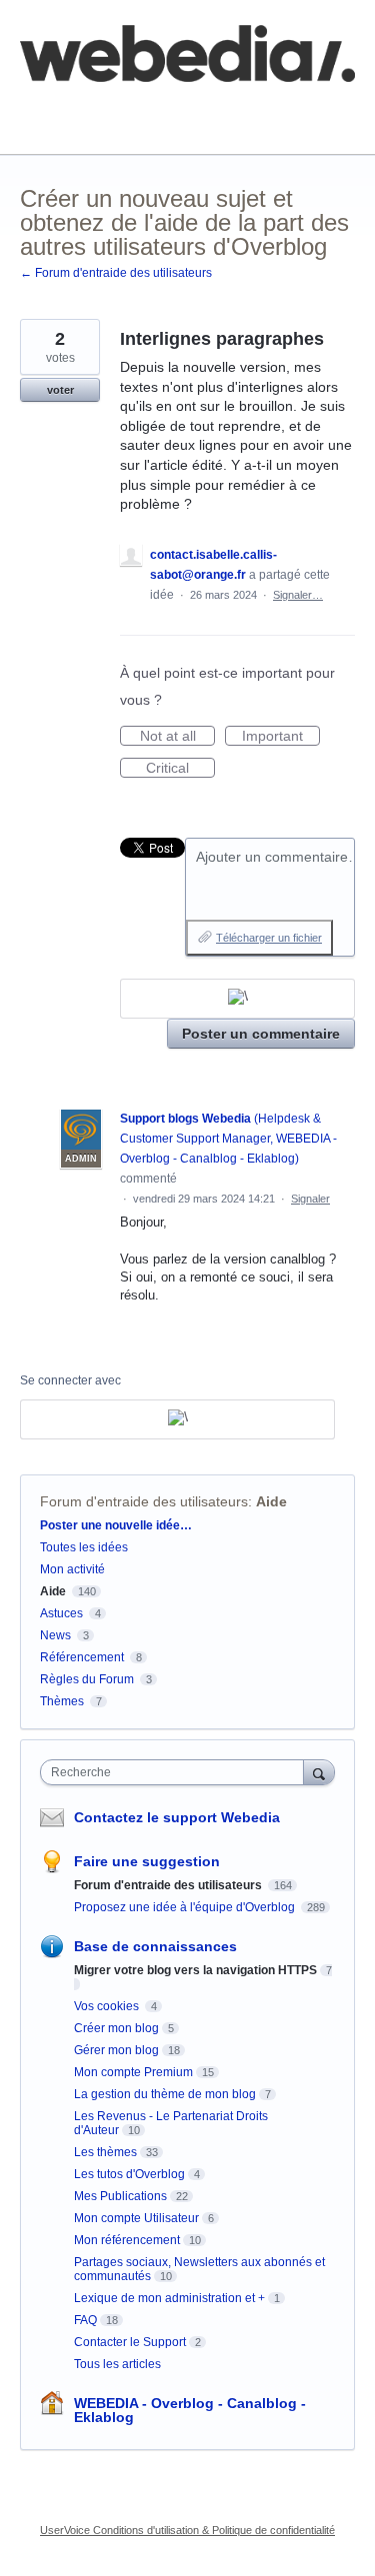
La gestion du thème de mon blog (165, 2094)
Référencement (82, 1657)
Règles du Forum (87, 1679)
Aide (271, 1501)
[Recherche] (319, 1772)
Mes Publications (120, 2196)
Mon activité (72, 1569)
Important (281, 737)
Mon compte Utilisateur (136, 2218)
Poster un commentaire (261, 1034)
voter (60, 390)
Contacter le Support (130, 2342)
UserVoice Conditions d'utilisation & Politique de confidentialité (187, 2530)
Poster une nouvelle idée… (116, 1525)
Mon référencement (127, 2240)
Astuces (61, 1613)
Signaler (310, 1199)
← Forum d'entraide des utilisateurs (116, 273)
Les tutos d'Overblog (129, 2174)
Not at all (177, 737)
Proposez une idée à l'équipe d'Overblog (186, 1907)
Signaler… (298, 595)
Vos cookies (108, 2006)
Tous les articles (117, 2364)
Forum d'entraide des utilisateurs (144, 1501)
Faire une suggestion (147, 1861)
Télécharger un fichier (269, 938)
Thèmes (63, 1701)
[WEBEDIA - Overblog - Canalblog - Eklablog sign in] (237, 999)
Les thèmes (105, 2152)
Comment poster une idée (102, 109)
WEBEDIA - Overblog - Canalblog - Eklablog (190, 2410)
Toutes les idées (84, 1547)
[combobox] (176, 1772)
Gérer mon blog (116, 2050)
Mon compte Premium (133, 2072)
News (55, 1635)
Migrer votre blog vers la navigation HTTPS (195, 1970)
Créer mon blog (116, 2028)
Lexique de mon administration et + (169, 2298)
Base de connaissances (95, 123)
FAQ (238, 109)
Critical (180, 769)
